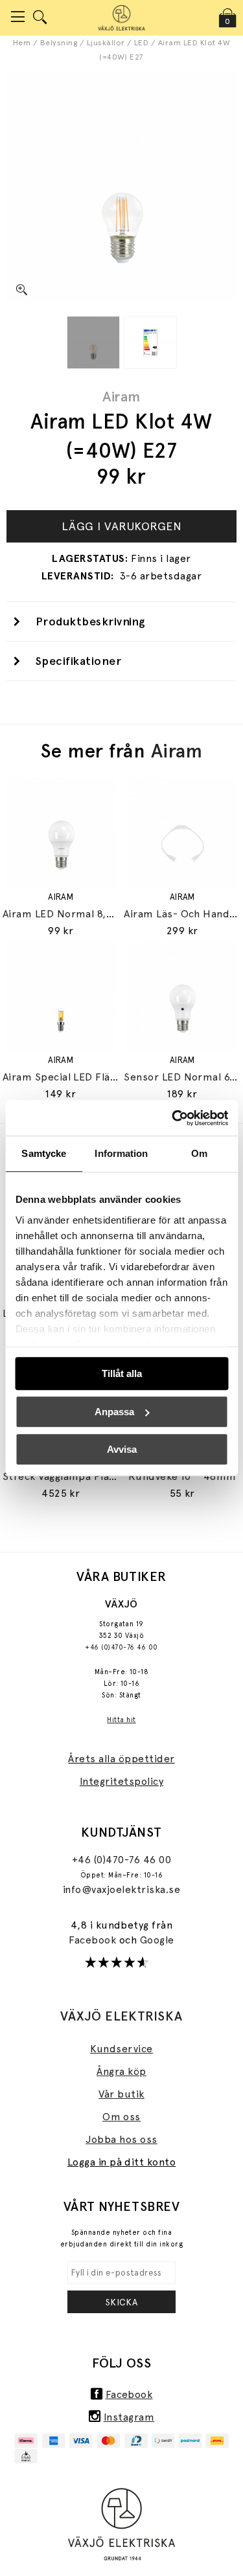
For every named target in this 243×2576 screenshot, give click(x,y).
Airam (121, 396)
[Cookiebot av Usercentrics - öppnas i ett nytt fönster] (173, 1118)
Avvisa (122, 1449)
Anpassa (114, 1412)
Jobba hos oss (121, 2139)
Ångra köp (121, 2071)
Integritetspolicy (121, 1781)
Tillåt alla (122, 1373)
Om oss (121, 2117)
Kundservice (121, 2049)
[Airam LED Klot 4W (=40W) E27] (93, 342)
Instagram (129, 2417)
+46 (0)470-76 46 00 (121, 1647)
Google (157, 1940)
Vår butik (121, 2094)
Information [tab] (121, 1153)
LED (141, 43)
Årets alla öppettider (121, 1759)
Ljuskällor (106, 43)
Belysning (59, 43)
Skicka (122, 2302)
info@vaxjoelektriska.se (121, 1889)
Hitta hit (121, 1720)
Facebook (94, 1940)
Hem (22, 43)
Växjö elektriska (121, 2016)
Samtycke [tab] (44, 1153)
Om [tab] (199, 1153)
